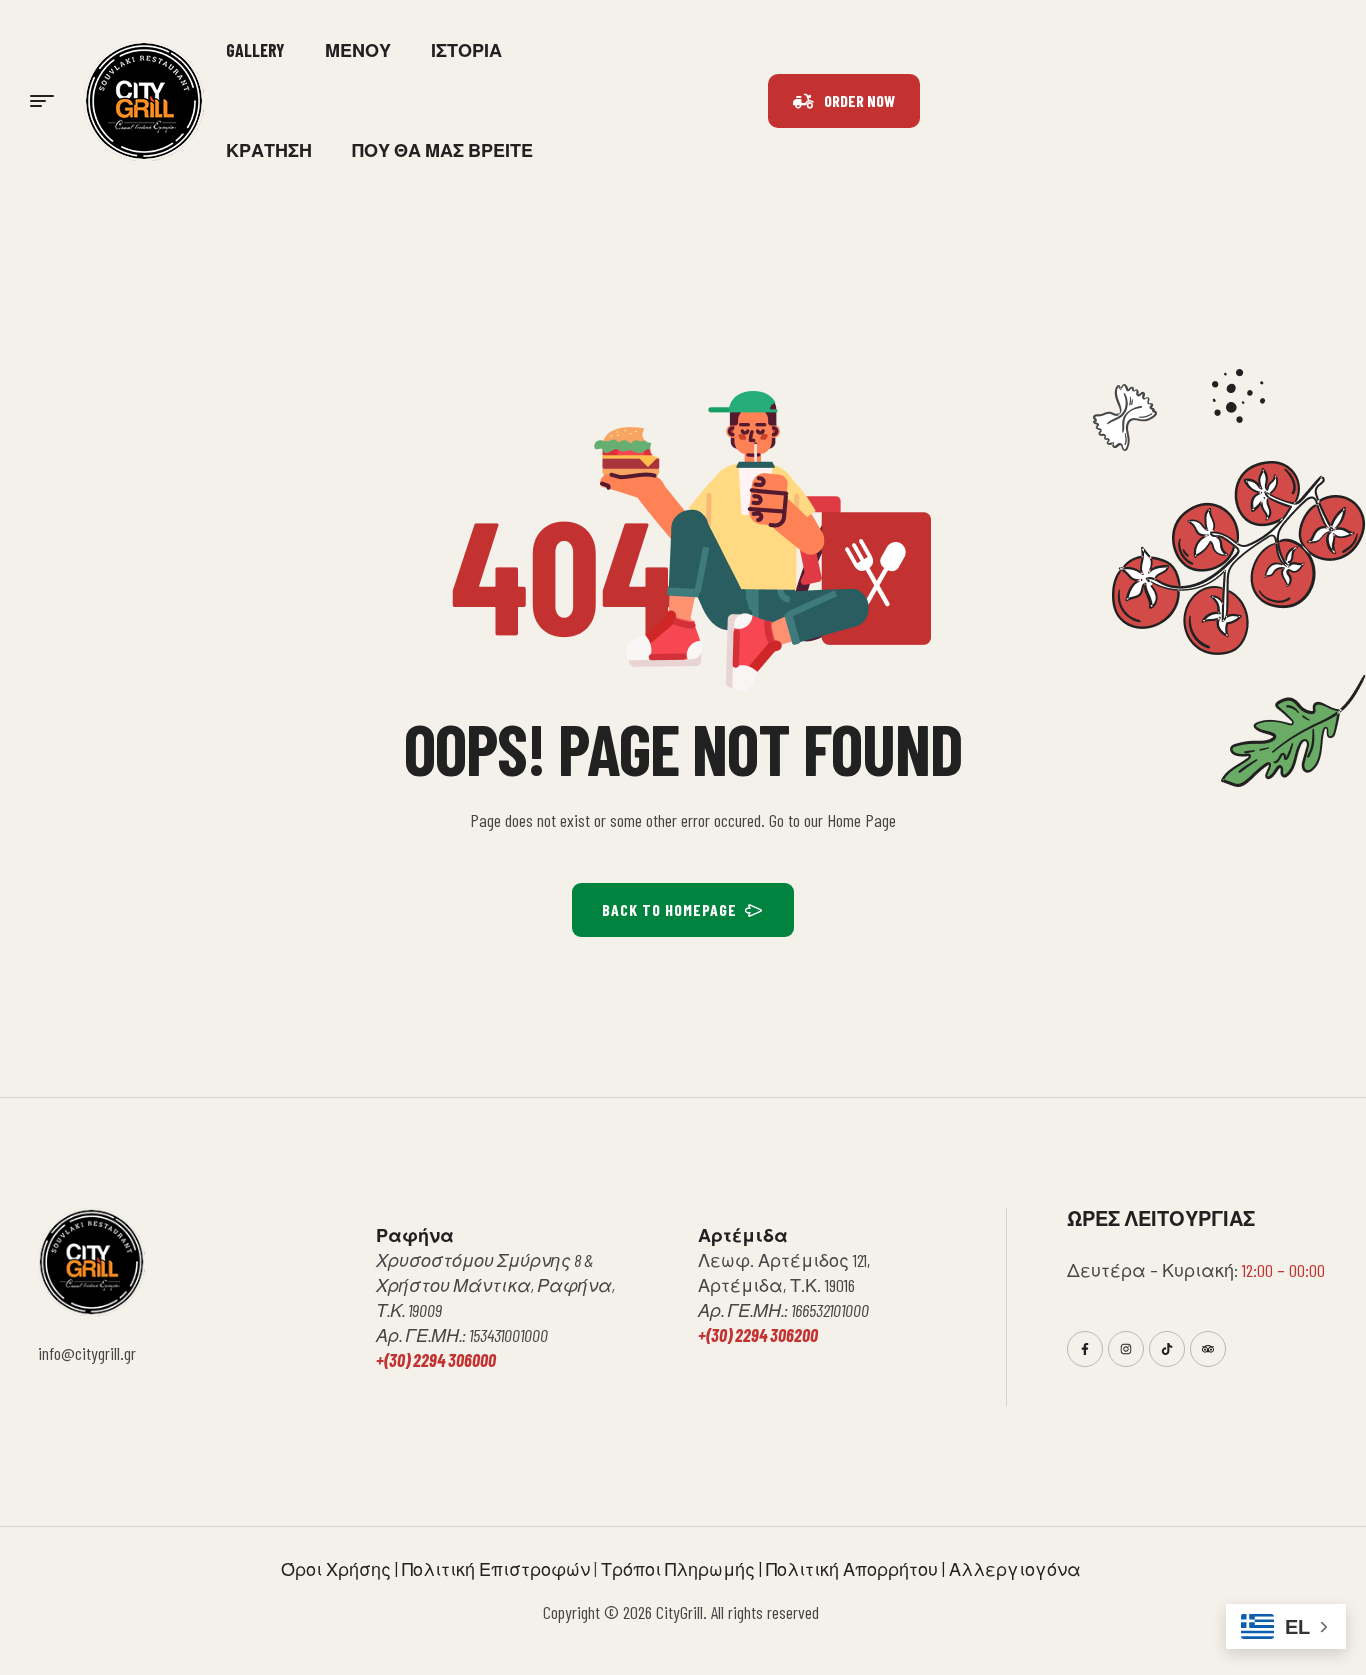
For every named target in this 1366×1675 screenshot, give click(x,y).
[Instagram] (1126, 1349)
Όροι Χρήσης (336, 1569)
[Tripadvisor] (1208, 1349)
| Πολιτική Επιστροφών (490, 1569)
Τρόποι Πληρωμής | (683, 1569)
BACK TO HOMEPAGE (669, 909)
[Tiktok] (1167, 1349)
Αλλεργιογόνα (1017, 1569)
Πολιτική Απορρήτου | (857, 1569)
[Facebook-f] (1085, 1349)
